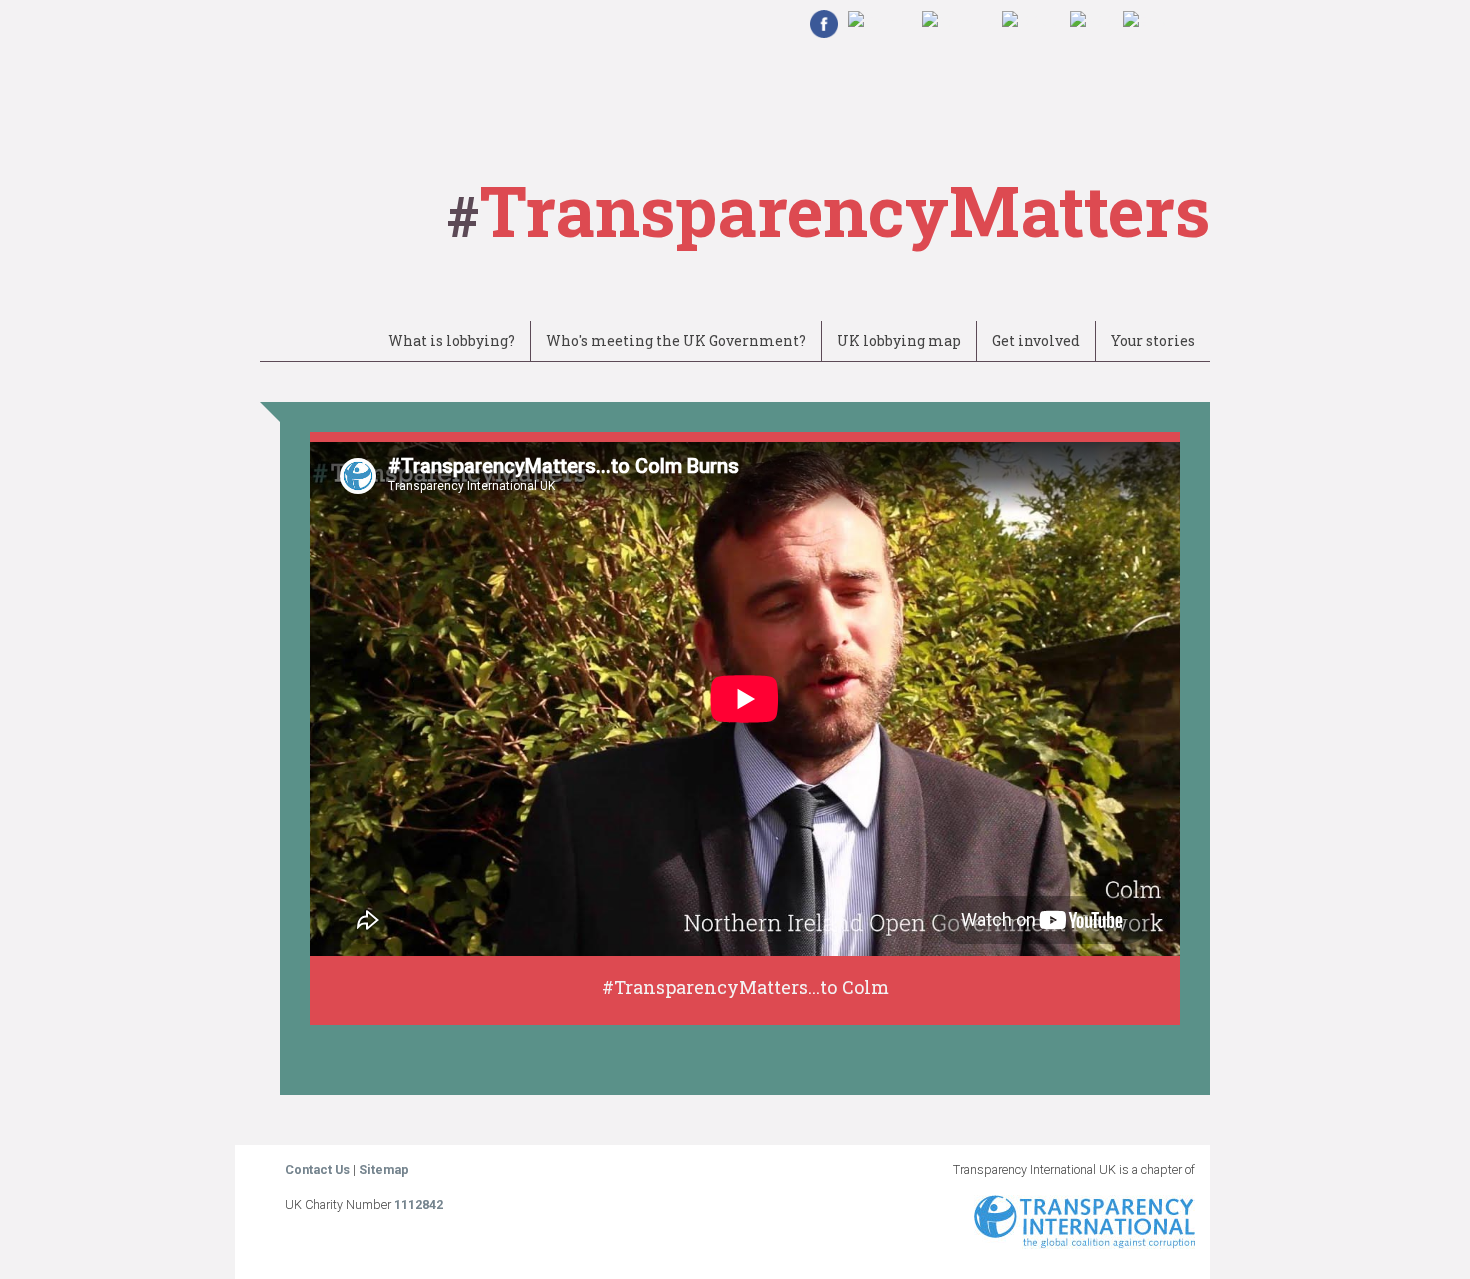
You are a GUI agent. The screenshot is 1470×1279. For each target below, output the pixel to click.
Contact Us (319, 1169)
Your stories (1153, 340)
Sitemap (384, 1169)
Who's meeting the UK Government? (676, 340)
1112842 (418, 1204)
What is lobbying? (451, 340)
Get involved (1036, 340)
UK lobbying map (899, 340)
